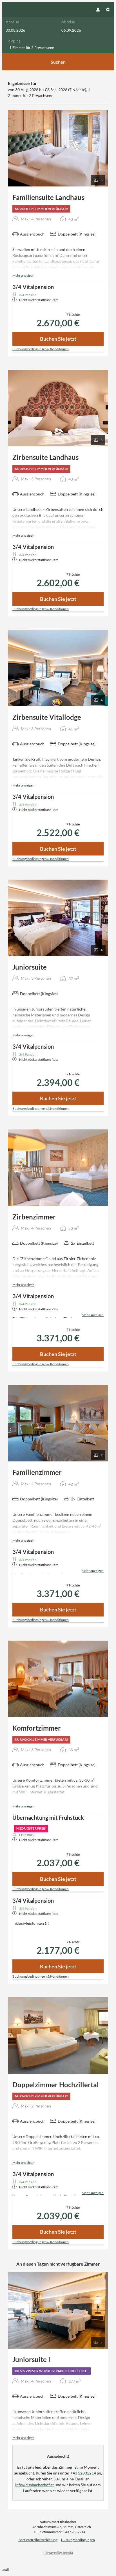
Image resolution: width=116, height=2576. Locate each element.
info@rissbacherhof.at (34, 2485)
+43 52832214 (83, 2473)
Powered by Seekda (59, 2553)
